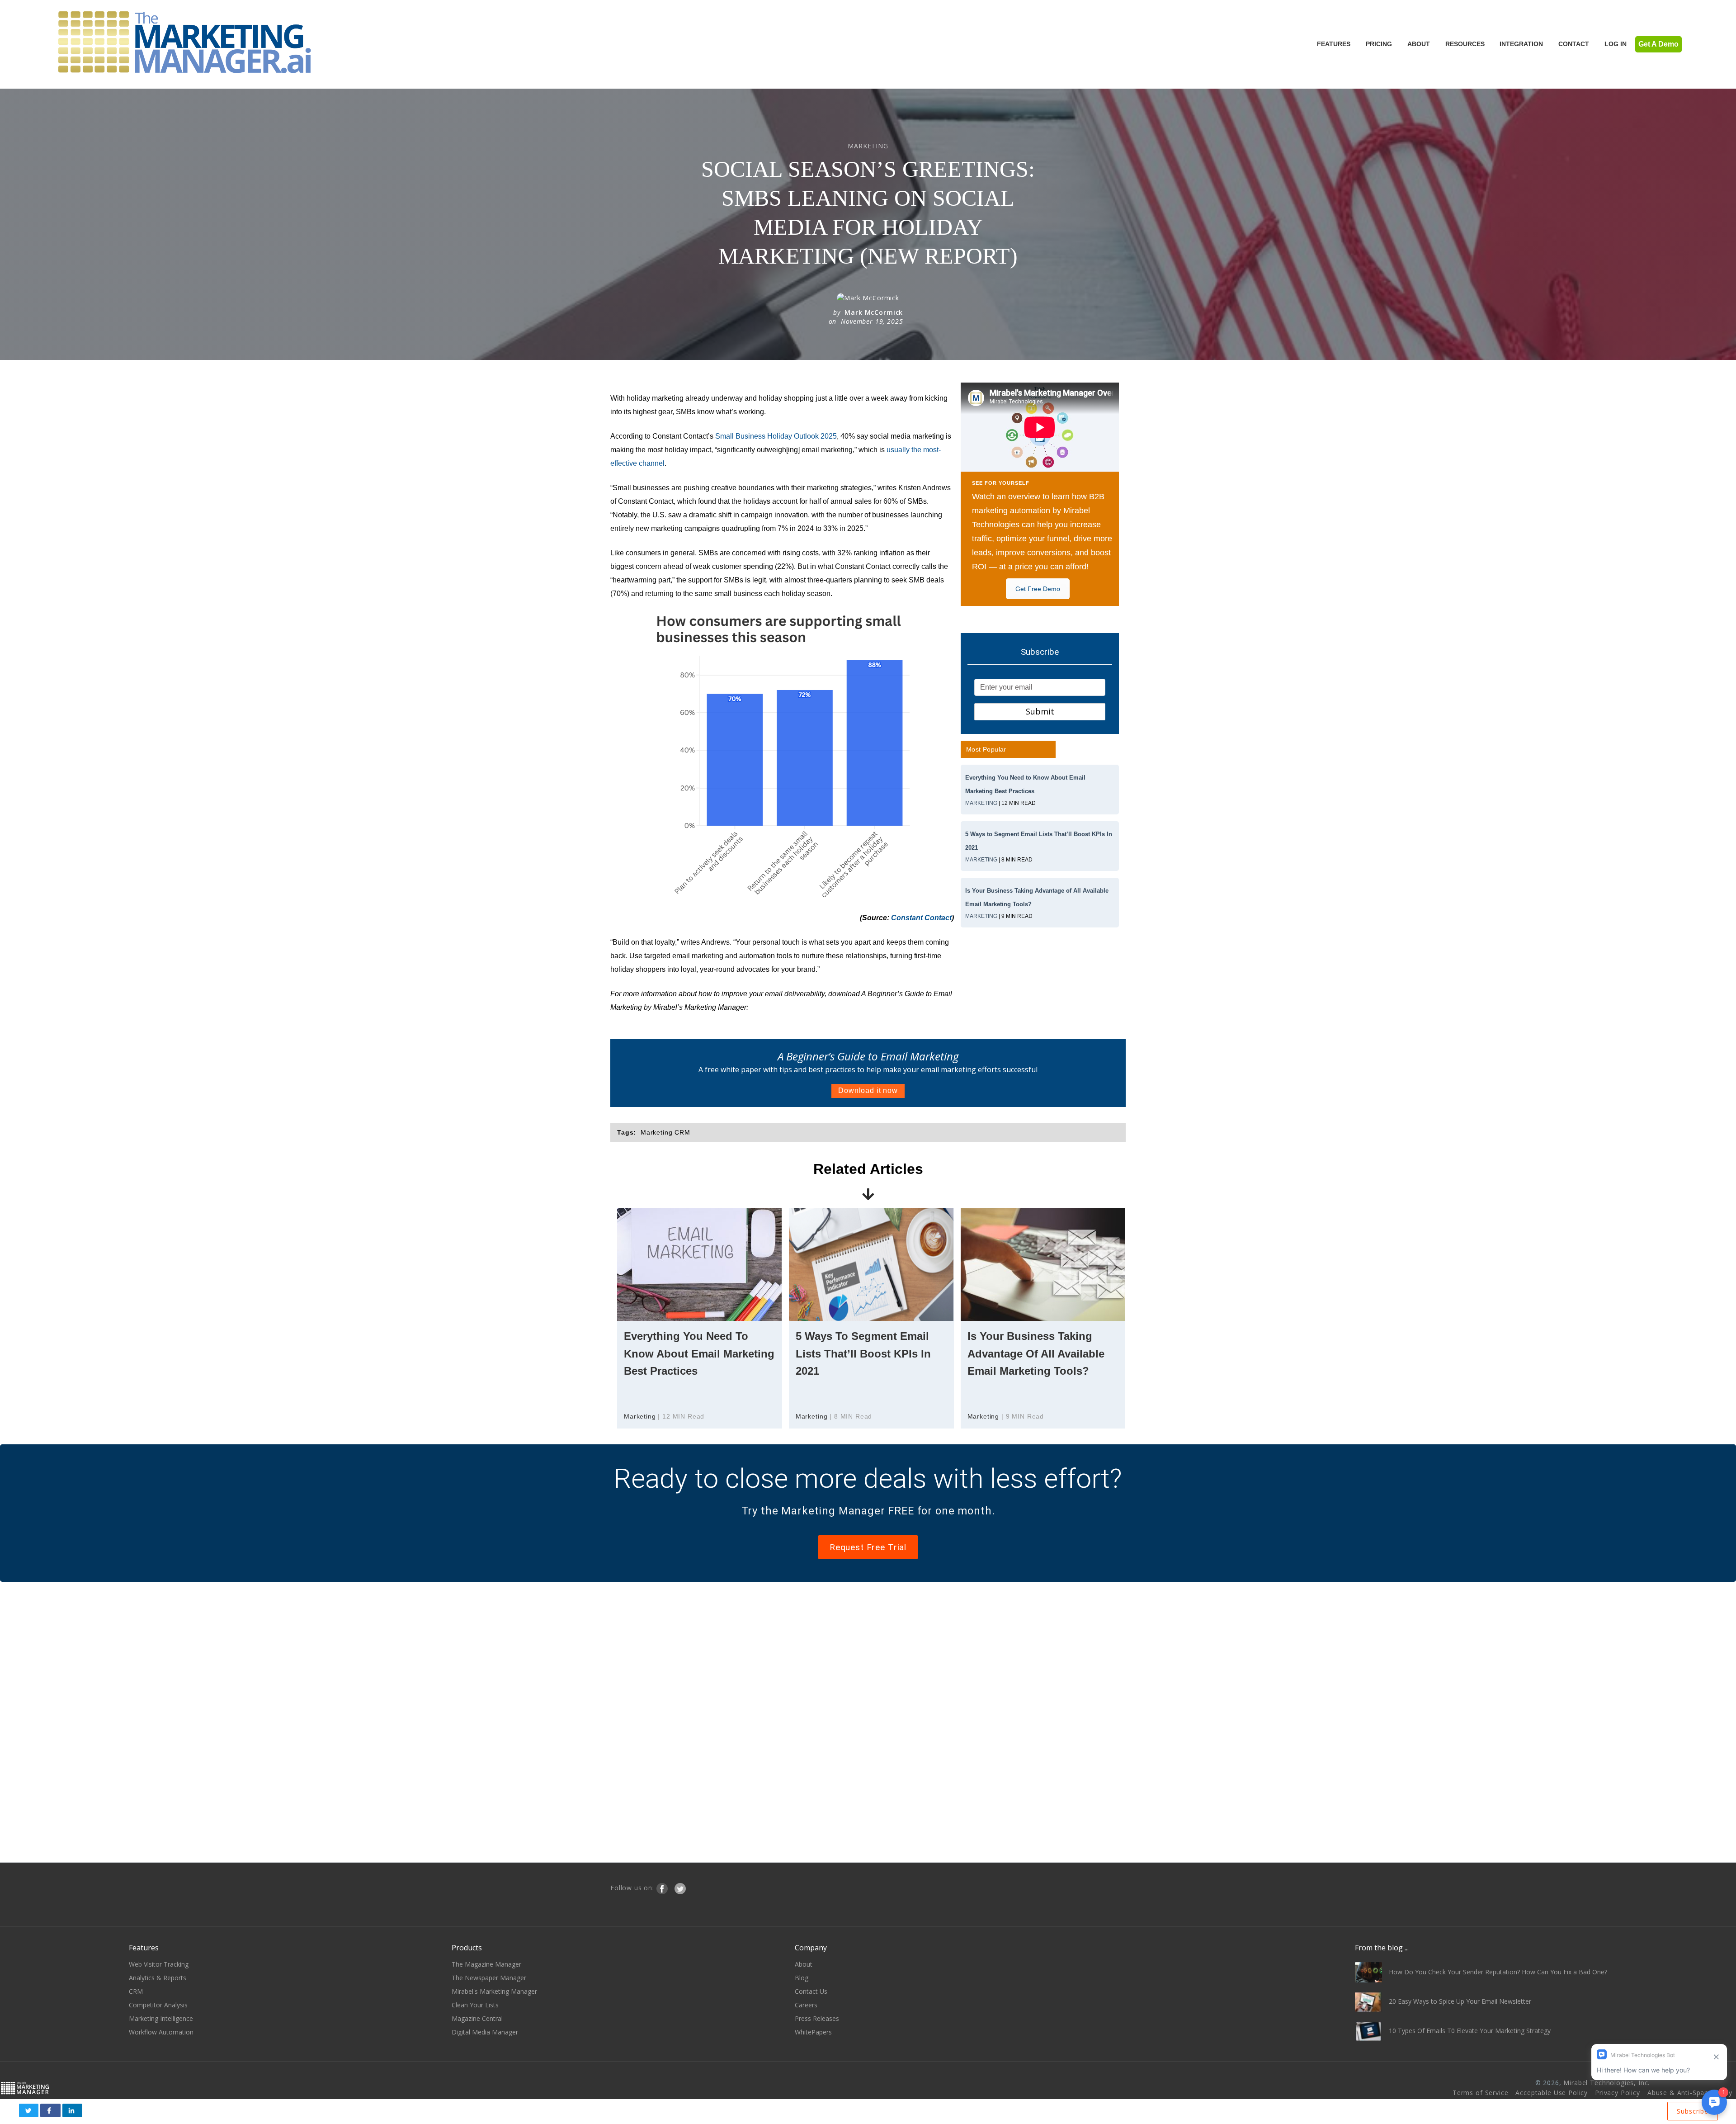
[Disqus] (868, 1721)
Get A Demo (1658, 44)
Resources (1465, 44)
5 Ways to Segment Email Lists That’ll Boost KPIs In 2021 (863, 1353)
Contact (1574, 44)
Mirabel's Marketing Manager (494, 1991)
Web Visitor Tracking (159, 1964)
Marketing (981, 803)
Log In (1616, 44)
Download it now (868, 1090)
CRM (136, 1991)
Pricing (1379, 44)
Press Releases (817, 2018)
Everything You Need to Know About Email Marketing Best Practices (699, 1353)
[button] (29, 2110)
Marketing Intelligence (161, 2018)
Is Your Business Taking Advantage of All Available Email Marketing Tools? (1036, 1353)
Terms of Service (1480, 2093)
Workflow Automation (161, 2032)
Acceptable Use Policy (1552, 2093)
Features (1334, 44)
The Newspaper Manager (489, 1978)
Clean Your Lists (475, 2005)
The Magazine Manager (486, 1964)
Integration (1521, 44)
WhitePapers (813, 2032)
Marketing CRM (665, 1132)
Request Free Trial (868, 1547)
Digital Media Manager (485, 2032)
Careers (806, 2005)
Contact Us (811, 1991)
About (1419, 44)
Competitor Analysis (158, 2005)
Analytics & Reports (158, 1978)
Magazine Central (477, 2018)
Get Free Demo (1038, 589)
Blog (802, 1978)
